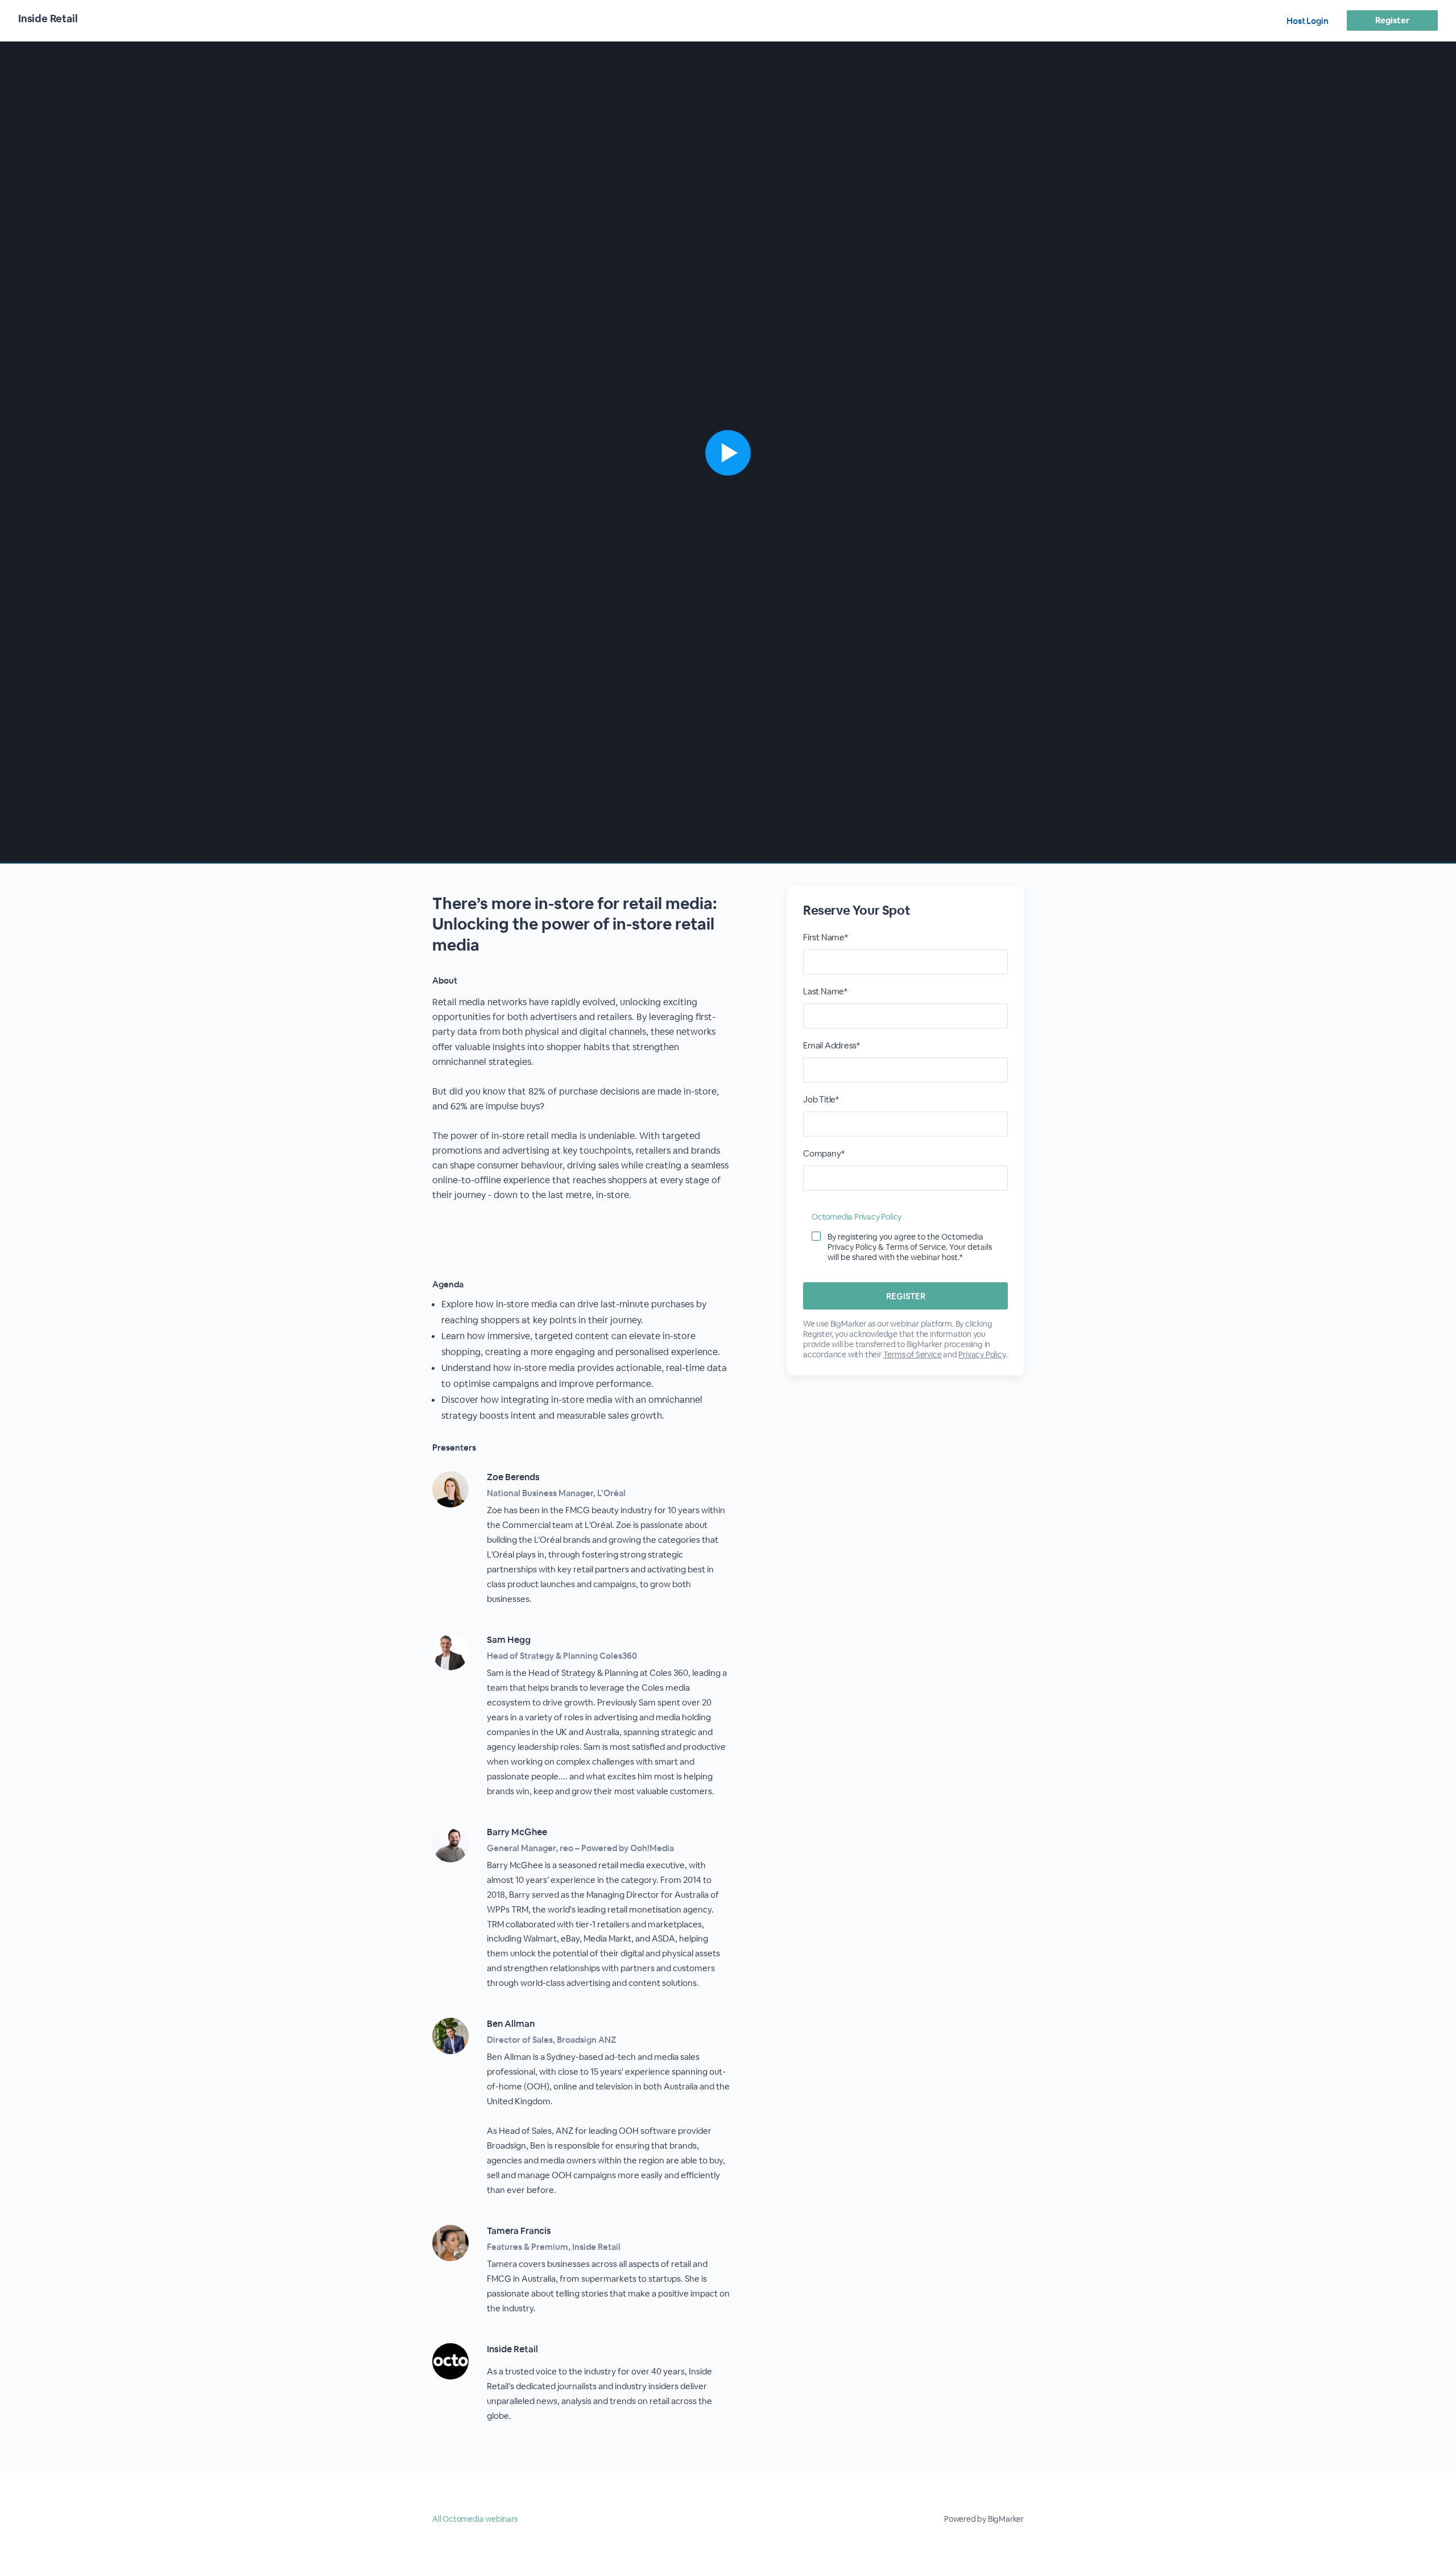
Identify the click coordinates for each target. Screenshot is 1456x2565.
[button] (728, 453)
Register (1392, 20)
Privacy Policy (982, 1354)
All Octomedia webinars (475, 2519)
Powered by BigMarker (984, 2519)
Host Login (1308, 21)
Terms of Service (913, 1354)
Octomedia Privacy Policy (857, 1217)
